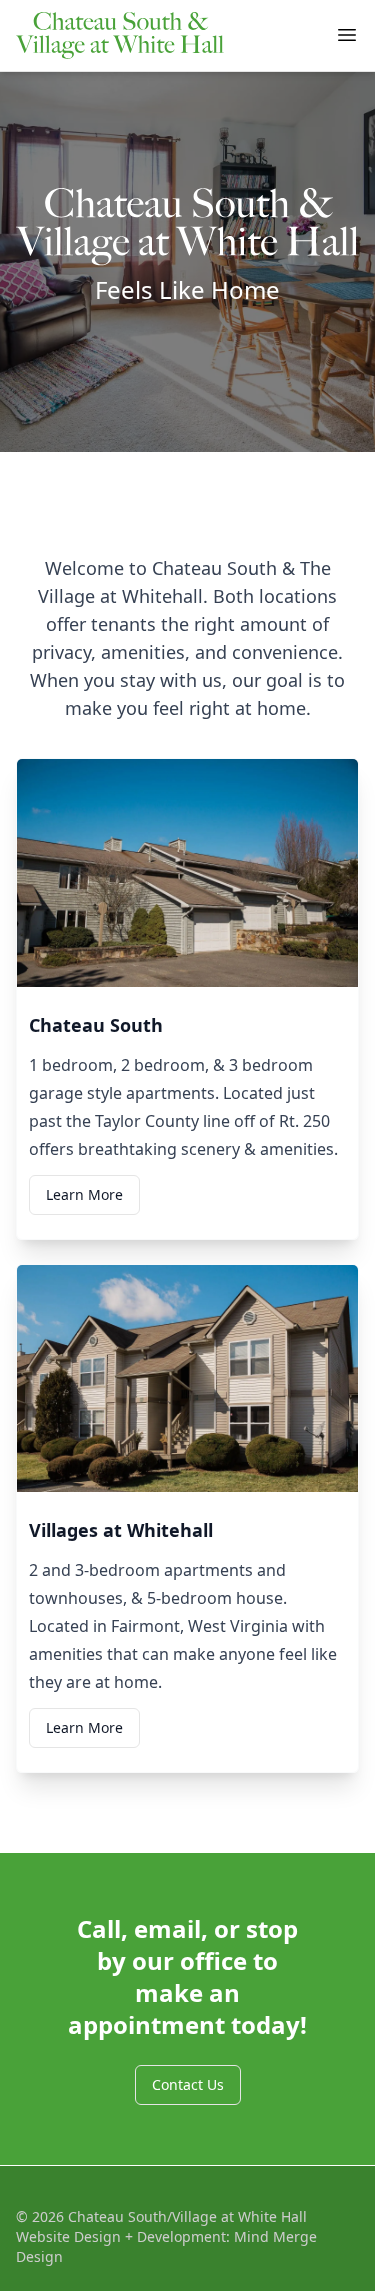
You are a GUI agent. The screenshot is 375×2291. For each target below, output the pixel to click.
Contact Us (188, 2084)
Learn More (84, 1194)
